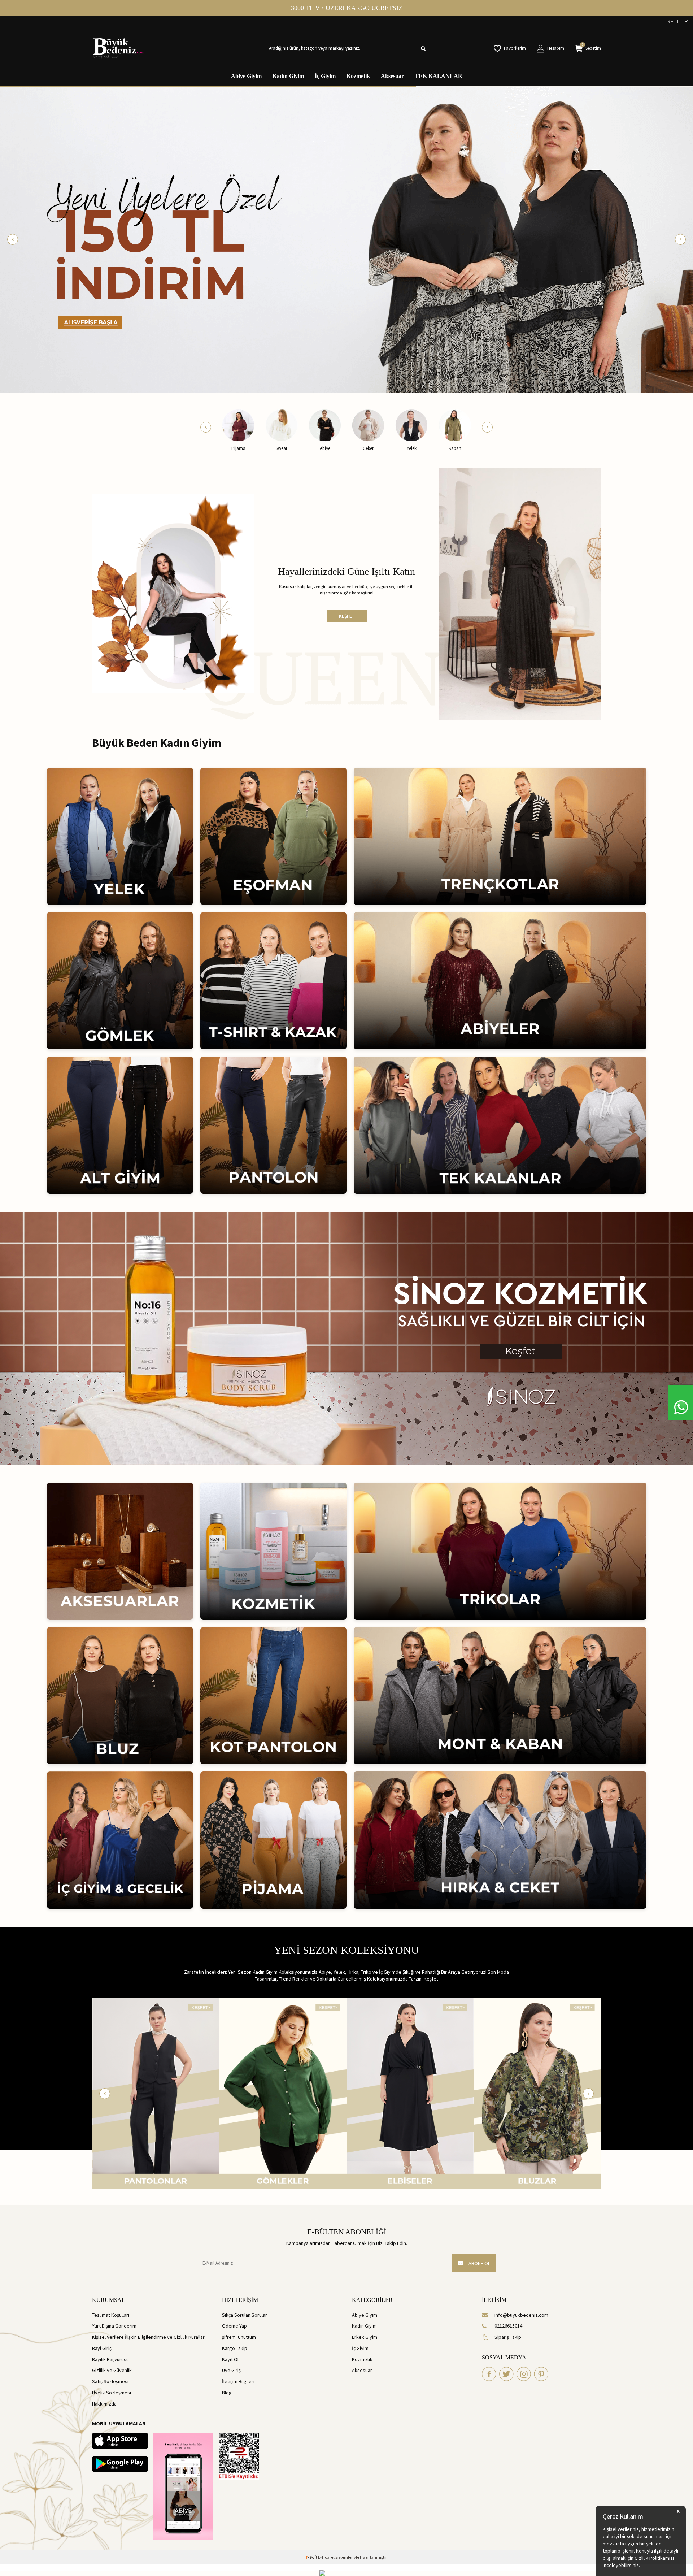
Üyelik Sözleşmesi (112, 2393)
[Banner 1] (346, 1338)
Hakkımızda (104, 2404)
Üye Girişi (232, 2370)
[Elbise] (156, 2093)
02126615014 (508, 2326)
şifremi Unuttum (239, 2337)
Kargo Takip (235, 2348)
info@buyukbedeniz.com (521, 2315)
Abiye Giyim (246, 76)
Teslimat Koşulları (111, 2315)
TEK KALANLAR (439, 76)
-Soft (312, 2557)
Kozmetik (358, 76)
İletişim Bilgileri (238, 2381)
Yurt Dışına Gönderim (114, 2326)
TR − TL (672, 21)
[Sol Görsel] (173, 593)
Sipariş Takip (508, 2337)
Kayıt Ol (230, 2359)
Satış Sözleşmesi (110, 2381)
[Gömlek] (538, 2093)
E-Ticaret (326, 2557)
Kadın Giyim (288, 76)
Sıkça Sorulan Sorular (245, 2315)
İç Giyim (325, 76)
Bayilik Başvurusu (110, 2359)
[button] (13, 239)
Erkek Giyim (365, 2337)
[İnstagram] (524, 2374)
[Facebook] (489, 2374)
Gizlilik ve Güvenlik (112, 2370)
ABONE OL (479, 2263)
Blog (227, 2393)
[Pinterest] (541, 2374)
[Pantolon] (410, 2093)
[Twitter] (506, 2374)
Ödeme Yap (234, 2326)
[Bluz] (283, 2093)
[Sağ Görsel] (520, 594)
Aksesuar (392, 76)
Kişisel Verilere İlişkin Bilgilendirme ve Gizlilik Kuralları (149, 2337)
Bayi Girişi (102, 2348)
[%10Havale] (346, 239)
